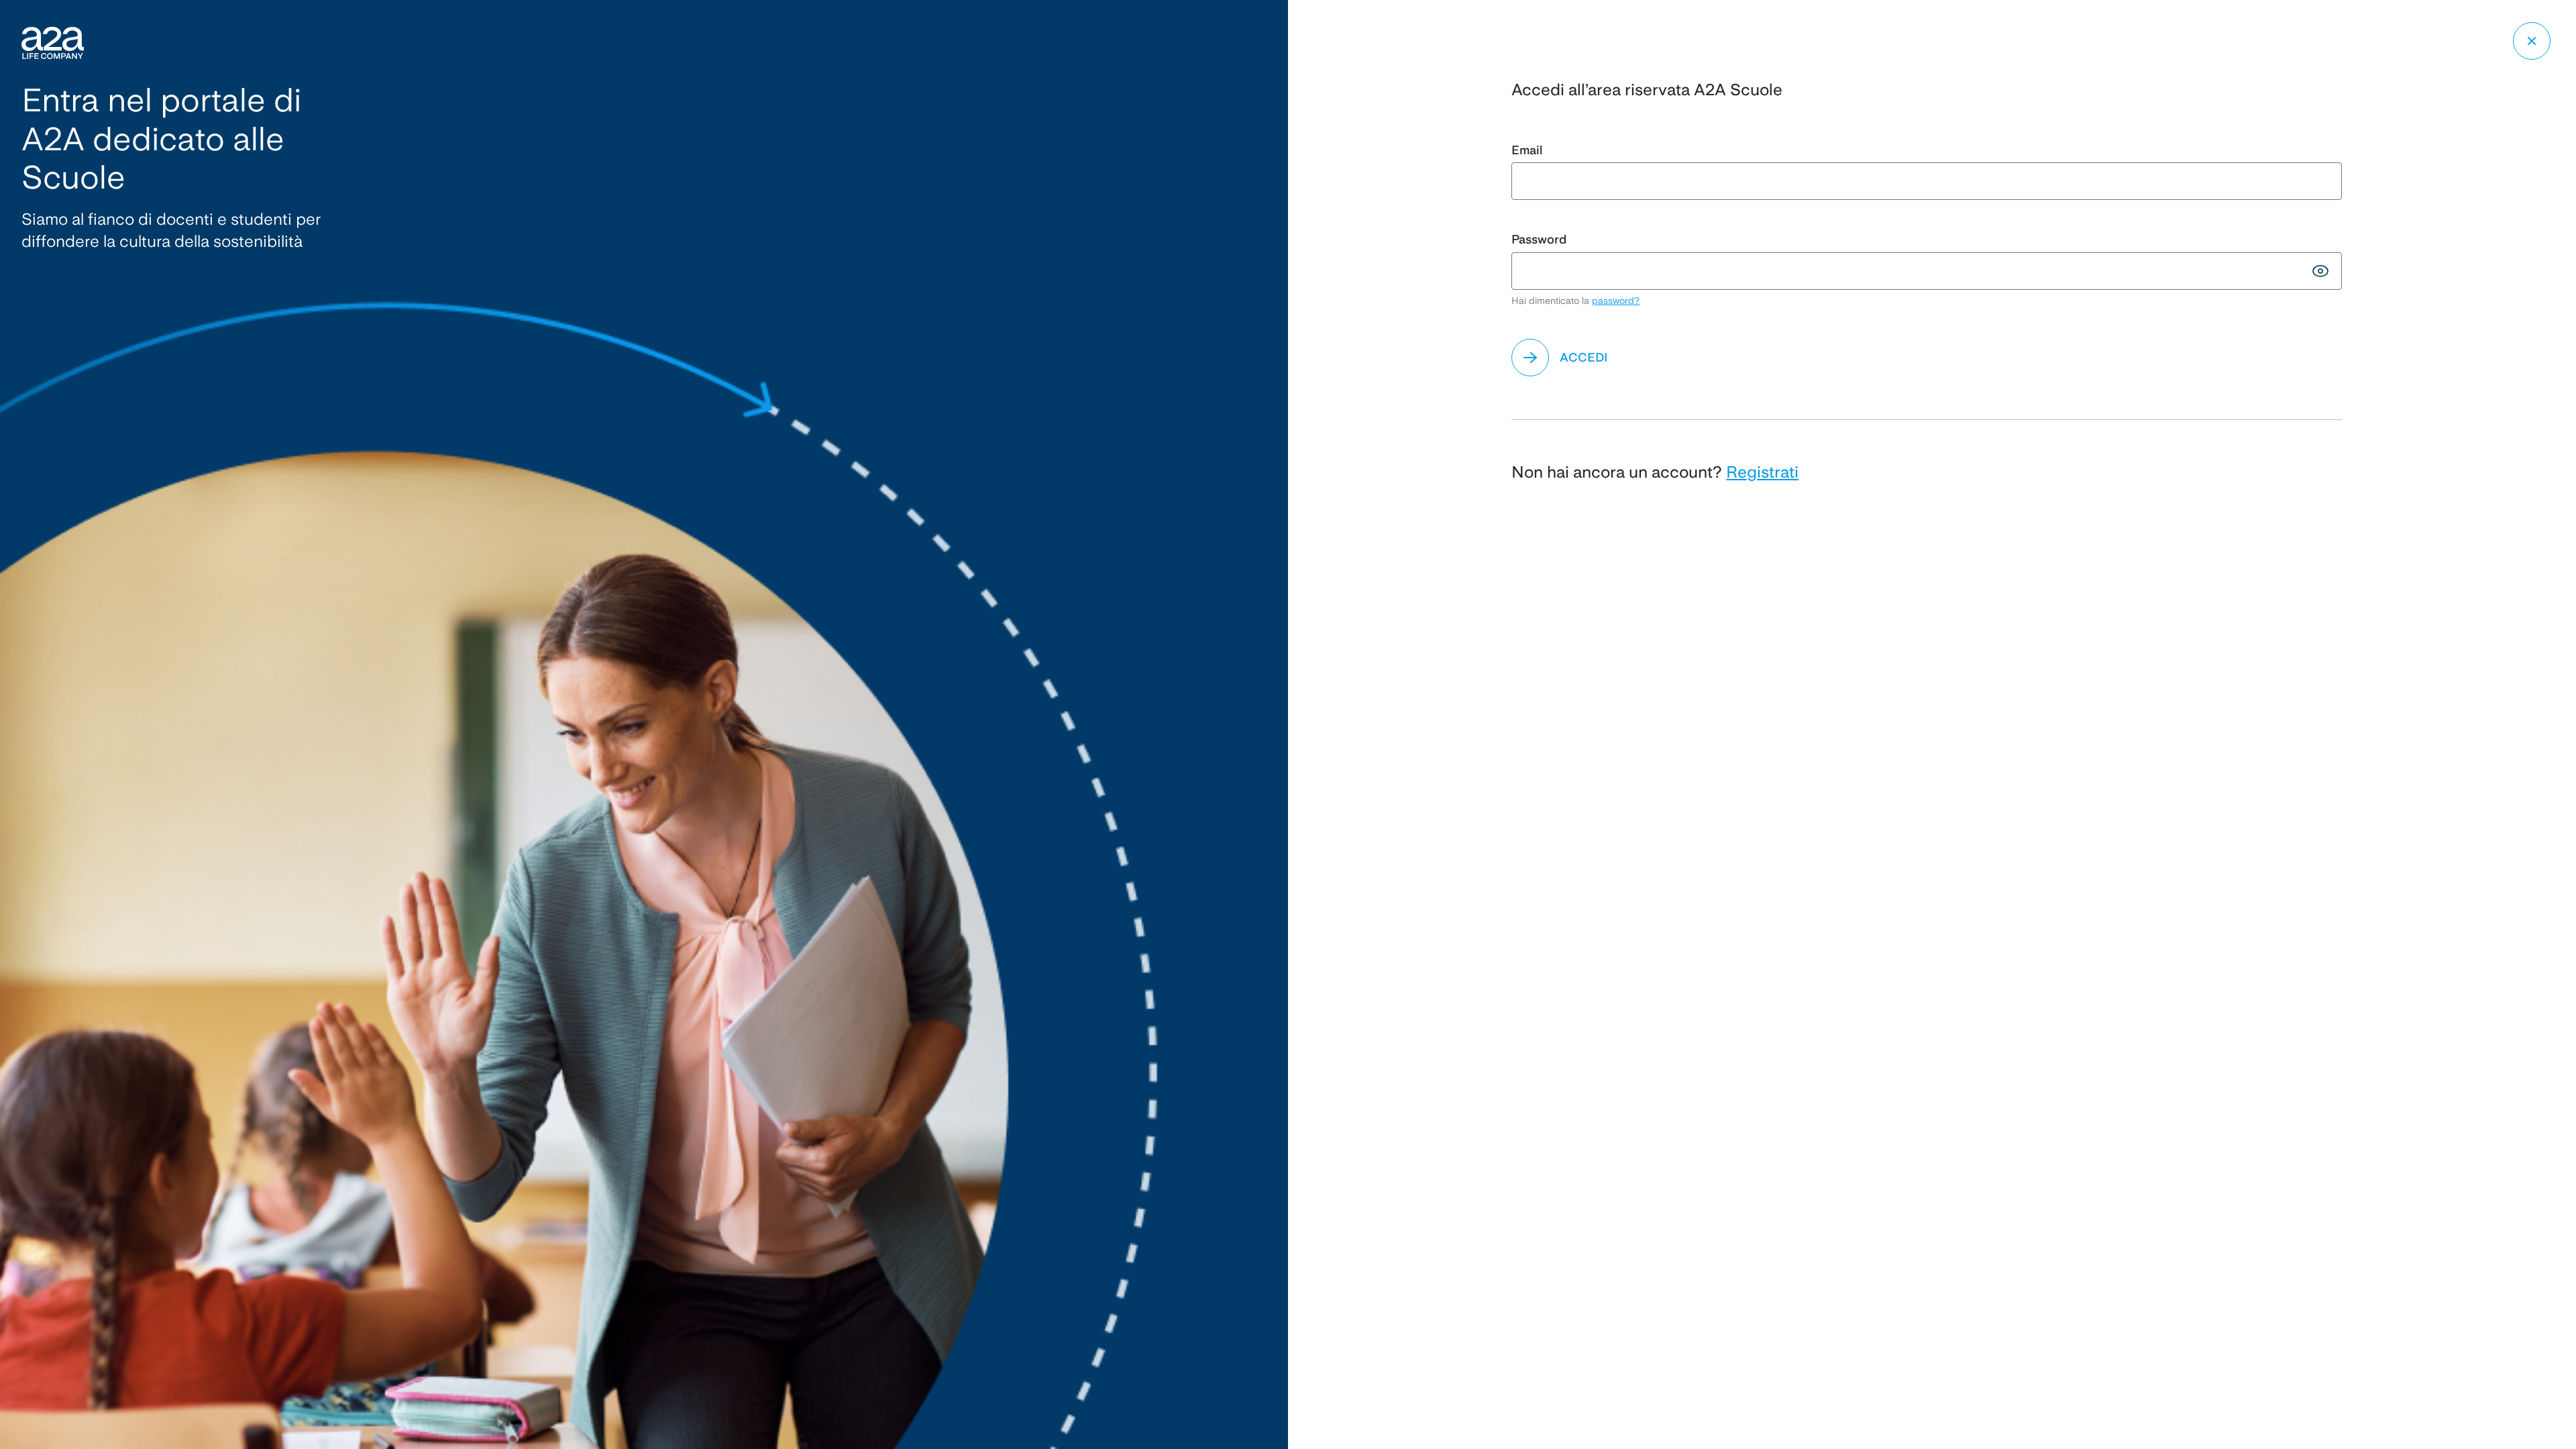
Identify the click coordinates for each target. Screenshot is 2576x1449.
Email (1527, 150)
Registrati (1762, 472)
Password (1539, 239)
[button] (1926, 358)
